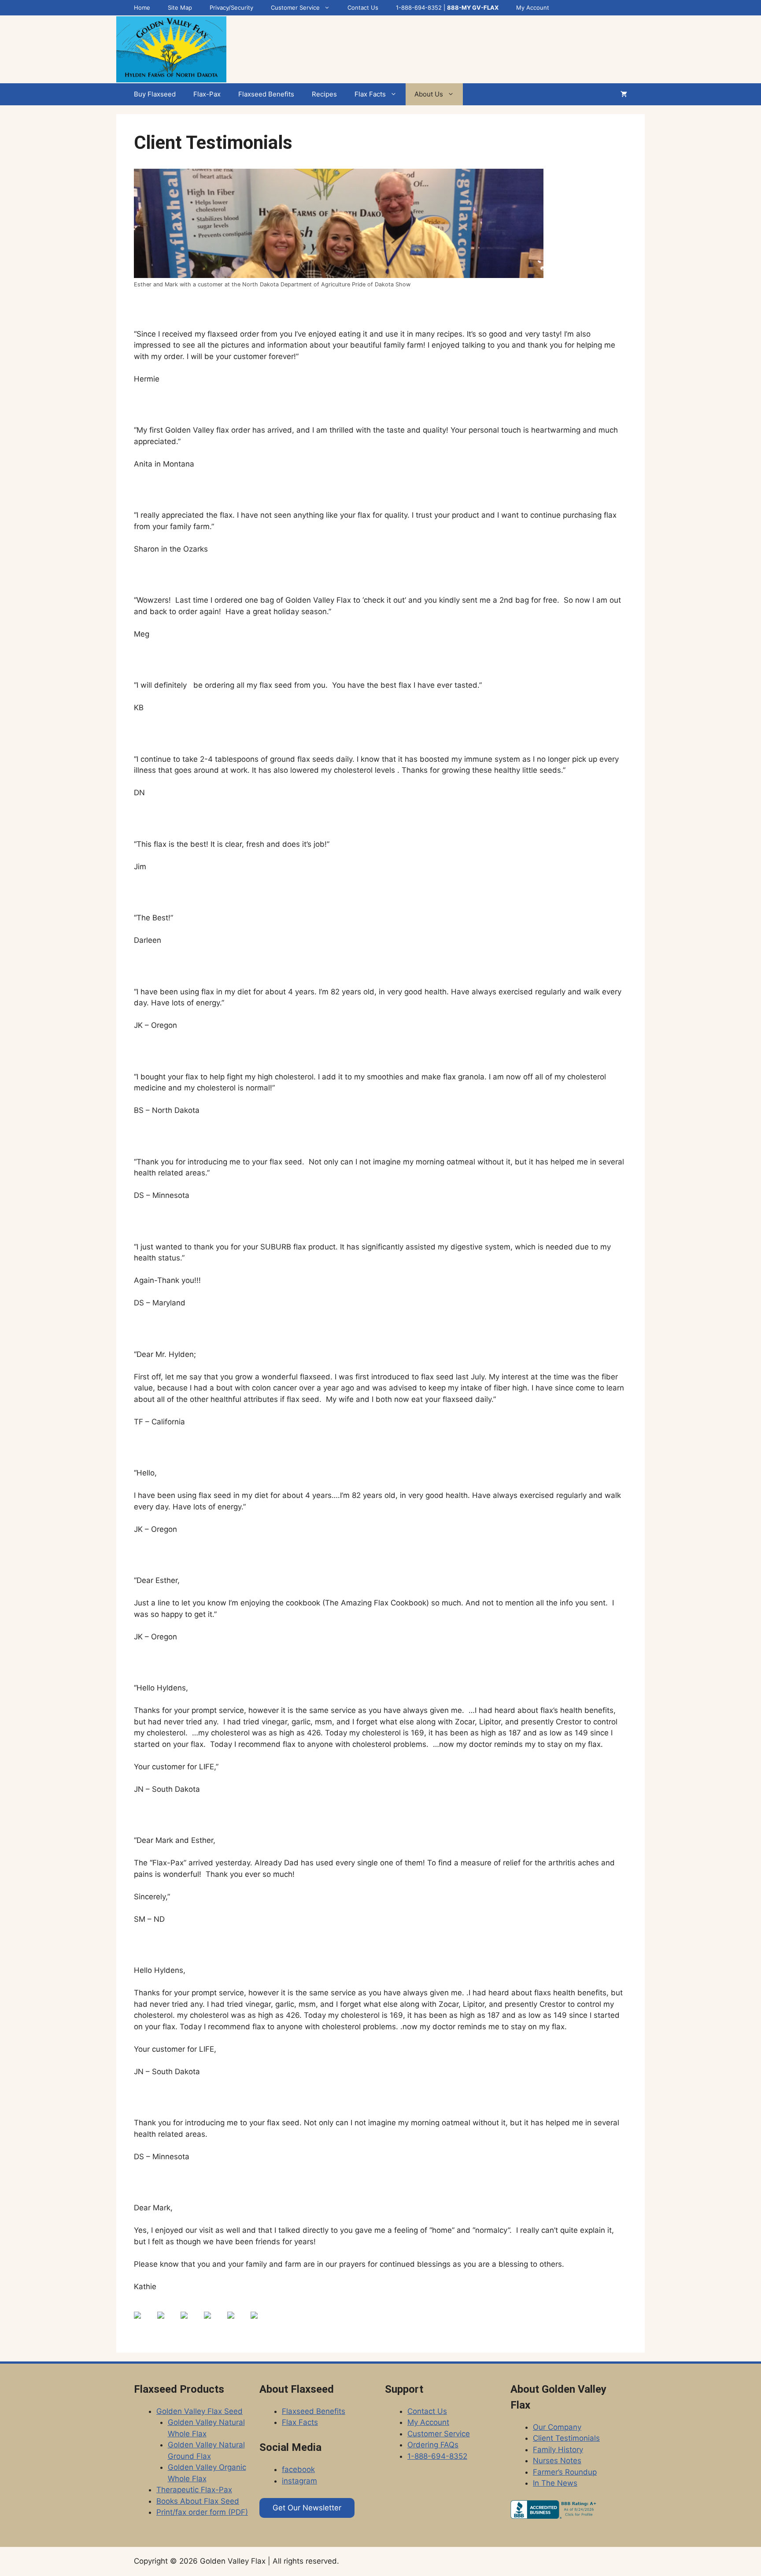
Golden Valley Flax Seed (199, 2411)
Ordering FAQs (433, 2445)
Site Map (180, 7)
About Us (429, 94)
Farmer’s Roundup (565, 2472)
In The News (555, 2483)
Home (142, 7)
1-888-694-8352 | (447, 7)
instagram (299, 2481)
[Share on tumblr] (261, 2322)
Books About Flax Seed (198, 2501)
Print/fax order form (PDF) (202, 2512)
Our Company (557, 2427)
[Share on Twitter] (168, 2322)
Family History (558, 2450)
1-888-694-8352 (437, 2456)
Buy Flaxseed (155, 94)
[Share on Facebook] (144, 2322)
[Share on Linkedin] (238, 2322)
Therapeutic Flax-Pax (194, 2490)
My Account (533, 7)
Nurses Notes (557, 2461)
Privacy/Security (231, 7)
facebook (298, 2469)
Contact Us (363, 7)
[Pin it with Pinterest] (214, 2322)
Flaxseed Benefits (266, 94)
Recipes (324, 94)
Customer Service (295, 7)
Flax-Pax (207, 94)
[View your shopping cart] (624, 94)
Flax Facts (370, 94)
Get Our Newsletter (307, 2508)
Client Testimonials (566, 2438)
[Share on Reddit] (191, 2322)
